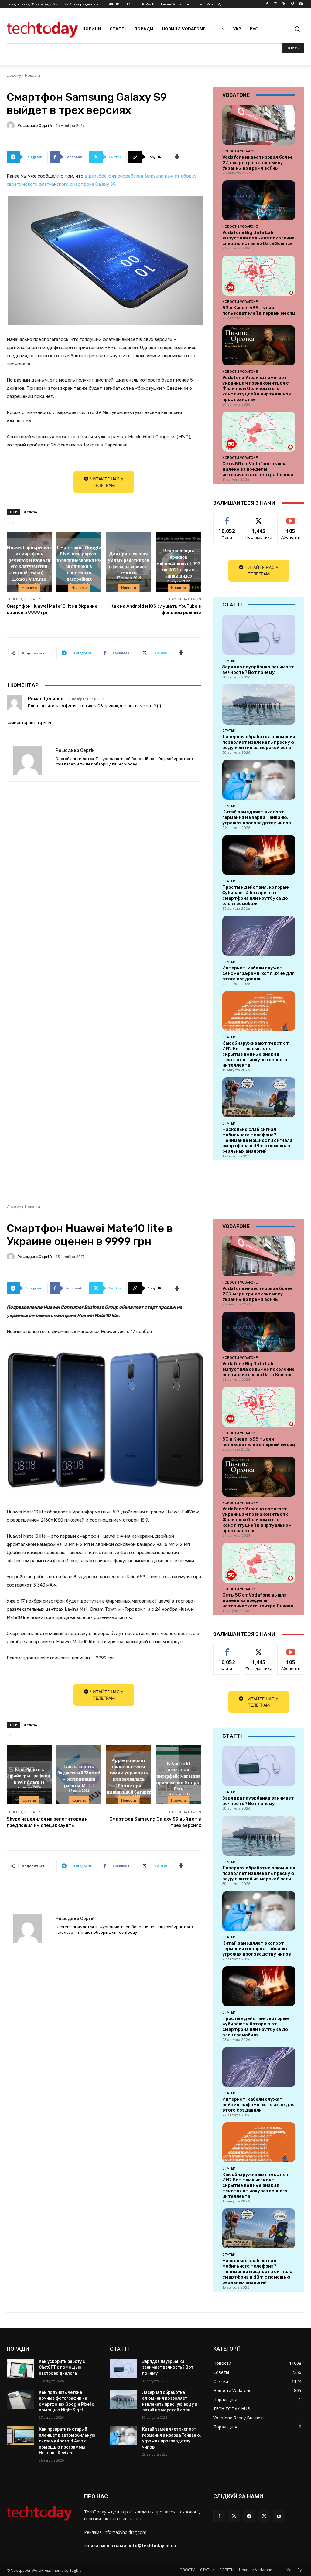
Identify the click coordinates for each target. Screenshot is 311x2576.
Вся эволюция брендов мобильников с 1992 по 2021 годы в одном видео (178, 563)
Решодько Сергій (35, 126)
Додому (14, 75)
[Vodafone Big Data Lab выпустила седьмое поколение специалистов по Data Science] (259, 200)
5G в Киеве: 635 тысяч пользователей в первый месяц (259, 311)
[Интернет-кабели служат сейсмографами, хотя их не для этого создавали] (259, 936)
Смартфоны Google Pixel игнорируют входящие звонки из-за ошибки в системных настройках (79, 563)
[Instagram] (276, 4)
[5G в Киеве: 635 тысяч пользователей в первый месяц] (259, 276)
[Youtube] (301, 4)
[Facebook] (267, 4)
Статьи (229, 661)
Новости (32, 75)
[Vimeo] (292, 4)
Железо (30, 512)
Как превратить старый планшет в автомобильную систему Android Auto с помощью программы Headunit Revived (67, 2441)
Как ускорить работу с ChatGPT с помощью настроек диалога (62, 2367)
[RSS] (234, 2516)
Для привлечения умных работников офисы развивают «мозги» (129, 563)
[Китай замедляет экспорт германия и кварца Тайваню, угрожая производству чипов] (259, 780)
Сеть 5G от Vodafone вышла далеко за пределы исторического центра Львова (258, 469)
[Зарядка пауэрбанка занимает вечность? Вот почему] (259, 635)
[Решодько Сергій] (12, 125)
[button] (297, 29)
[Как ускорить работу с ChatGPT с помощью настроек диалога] (20, 2368)
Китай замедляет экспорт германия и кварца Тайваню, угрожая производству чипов (257, 817)
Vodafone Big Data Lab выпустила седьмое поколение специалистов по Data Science (258, 238)
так (227, 518)
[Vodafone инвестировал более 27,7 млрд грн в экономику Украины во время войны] (259, 125)
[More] (177, 157)
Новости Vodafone (240, 151)
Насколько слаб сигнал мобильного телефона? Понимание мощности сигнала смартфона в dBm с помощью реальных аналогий (257, 1140)
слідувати (259, 518)
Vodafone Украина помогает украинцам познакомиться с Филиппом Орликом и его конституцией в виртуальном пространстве (257, 389)
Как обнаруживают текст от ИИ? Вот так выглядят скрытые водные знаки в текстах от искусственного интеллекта (256, 1054)
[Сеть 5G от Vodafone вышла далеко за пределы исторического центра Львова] (259, 432)
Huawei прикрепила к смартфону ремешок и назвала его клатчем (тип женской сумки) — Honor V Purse (29, 563)
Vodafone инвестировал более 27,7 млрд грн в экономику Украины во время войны (258, 163)
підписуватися (293, 518)
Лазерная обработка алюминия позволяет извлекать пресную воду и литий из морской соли (259, 742)
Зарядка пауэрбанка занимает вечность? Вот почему (258, 670)
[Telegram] (249, 2516)
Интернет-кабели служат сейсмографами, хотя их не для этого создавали (258, 973)
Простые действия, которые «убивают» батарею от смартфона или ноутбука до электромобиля (256, 895)
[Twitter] (284, 4)
